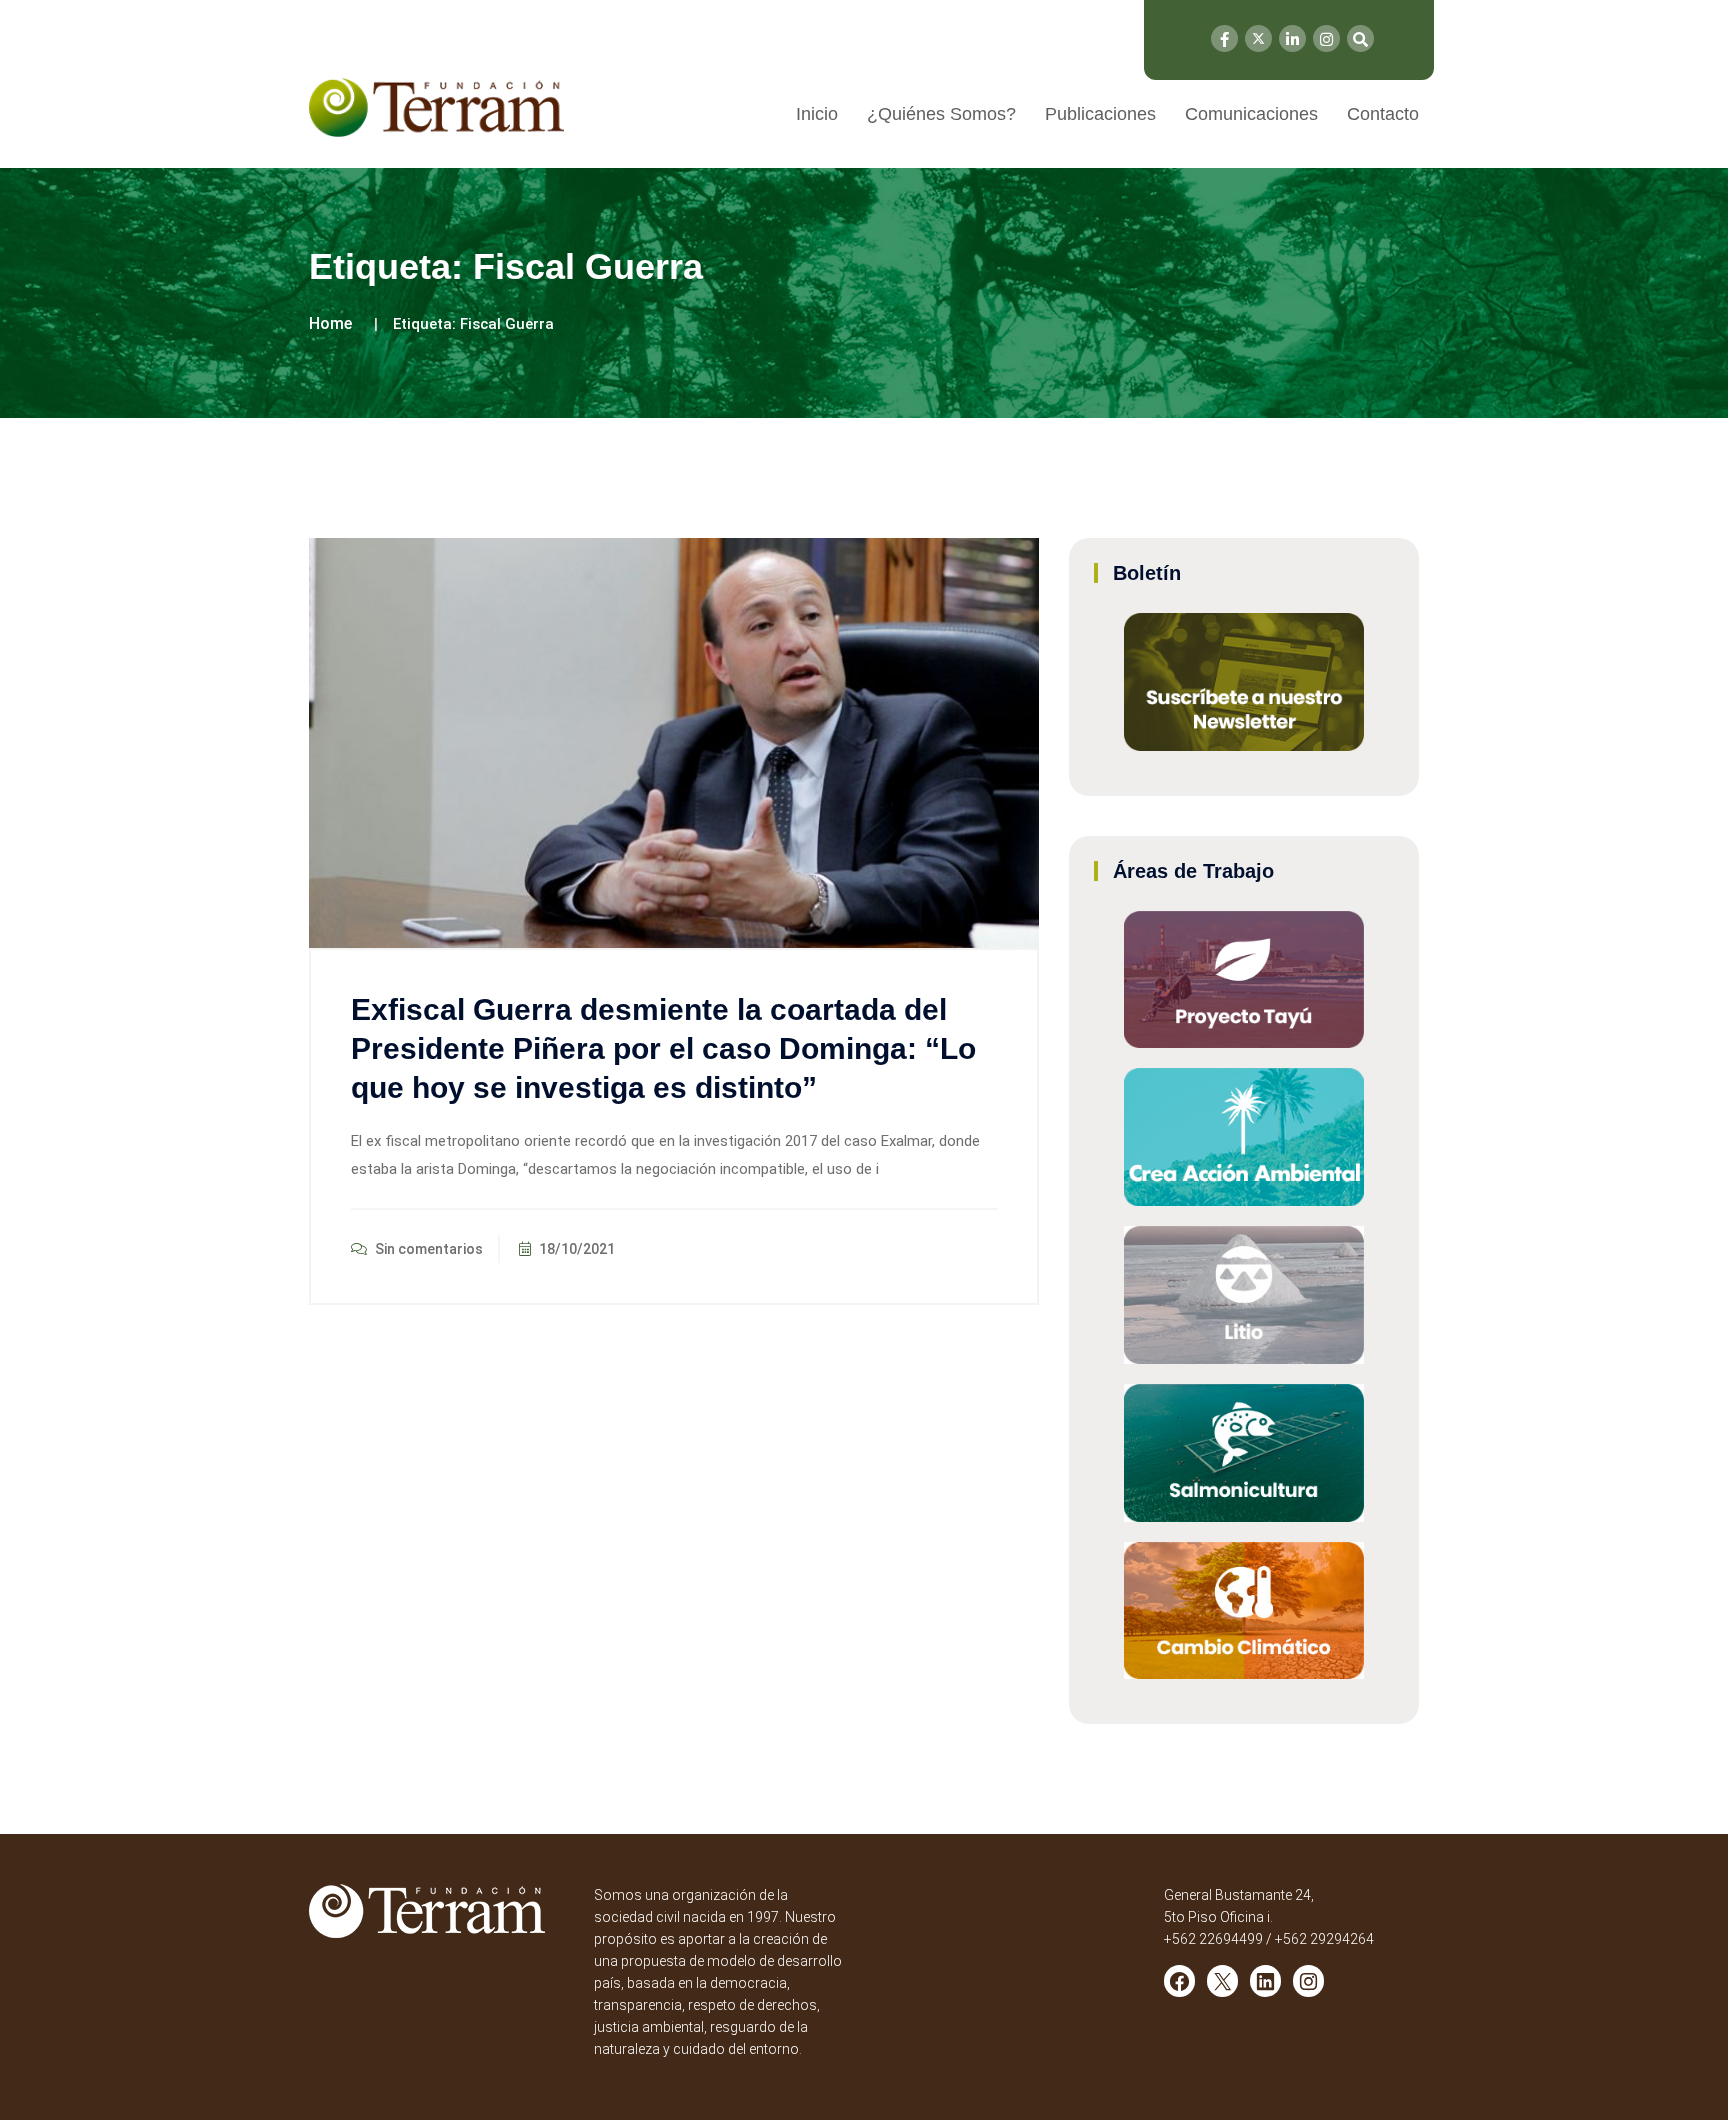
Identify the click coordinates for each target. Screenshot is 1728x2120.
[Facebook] (1224, 38)
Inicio (817, 114)
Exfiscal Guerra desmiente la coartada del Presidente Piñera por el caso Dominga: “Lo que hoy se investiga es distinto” (663, 1048)
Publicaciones (1100, 114)
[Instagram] (1326, 38)
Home (330, 323)
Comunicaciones (1251, 114)
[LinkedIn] (1292, 38)
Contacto (1383, 114)
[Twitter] (1258, 38)
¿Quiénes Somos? (941, 114)
